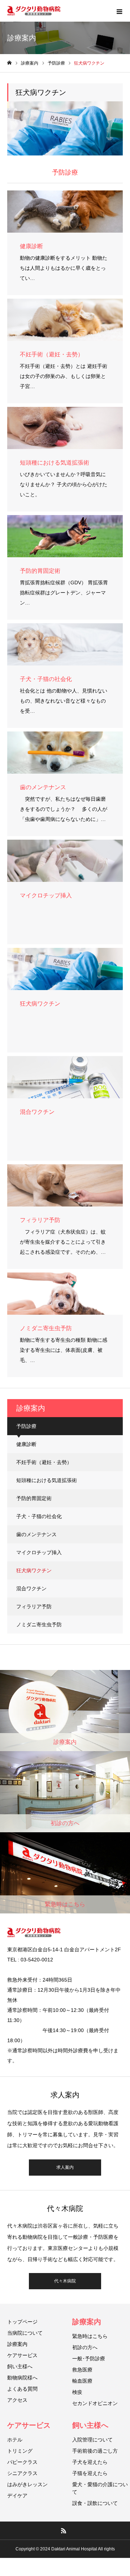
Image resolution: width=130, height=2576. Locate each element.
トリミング (20, 2451)
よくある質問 (22, 2389)
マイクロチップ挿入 (39, 1552)
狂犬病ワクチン (34, 1570)
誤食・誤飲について (95, 2503)
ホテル (15, 2440)
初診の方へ (85, 2347)
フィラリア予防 (34, 1606)
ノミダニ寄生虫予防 (39, 1625)
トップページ (22, 2322)
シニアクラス (22, 2473)
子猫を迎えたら (90, 2473)
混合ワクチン (31, 1588)
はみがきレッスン (27, 2484)
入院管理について (92, 2440)
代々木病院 (65, 2281)
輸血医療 (82, 2381)
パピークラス (22, 2462)
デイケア (17, 2496)
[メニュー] (119, 11)
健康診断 (26, 1444)
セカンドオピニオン (95, 2403)
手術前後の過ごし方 (95, 2451)
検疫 (77, 2392)
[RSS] (64, 2531)
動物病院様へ (22, 2378)
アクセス (17, 2400)
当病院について (25, 2333)
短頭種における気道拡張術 (47, 1480)
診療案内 (17, 2344)
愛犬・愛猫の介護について (100, 2488)
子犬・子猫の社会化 (39, 1516)
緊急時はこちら (90, 2336)
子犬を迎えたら (90, 2462)
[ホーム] (9, 63)
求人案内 (65, 2167)
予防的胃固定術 (34, 1498)
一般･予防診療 (89, 2359)
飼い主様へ (20, 2366)
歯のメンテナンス (36, 1534)
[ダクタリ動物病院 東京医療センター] (34, 11)
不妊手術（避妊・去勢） (44, 1462)
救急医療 (82, 2370)
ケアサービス (22, 2355)
